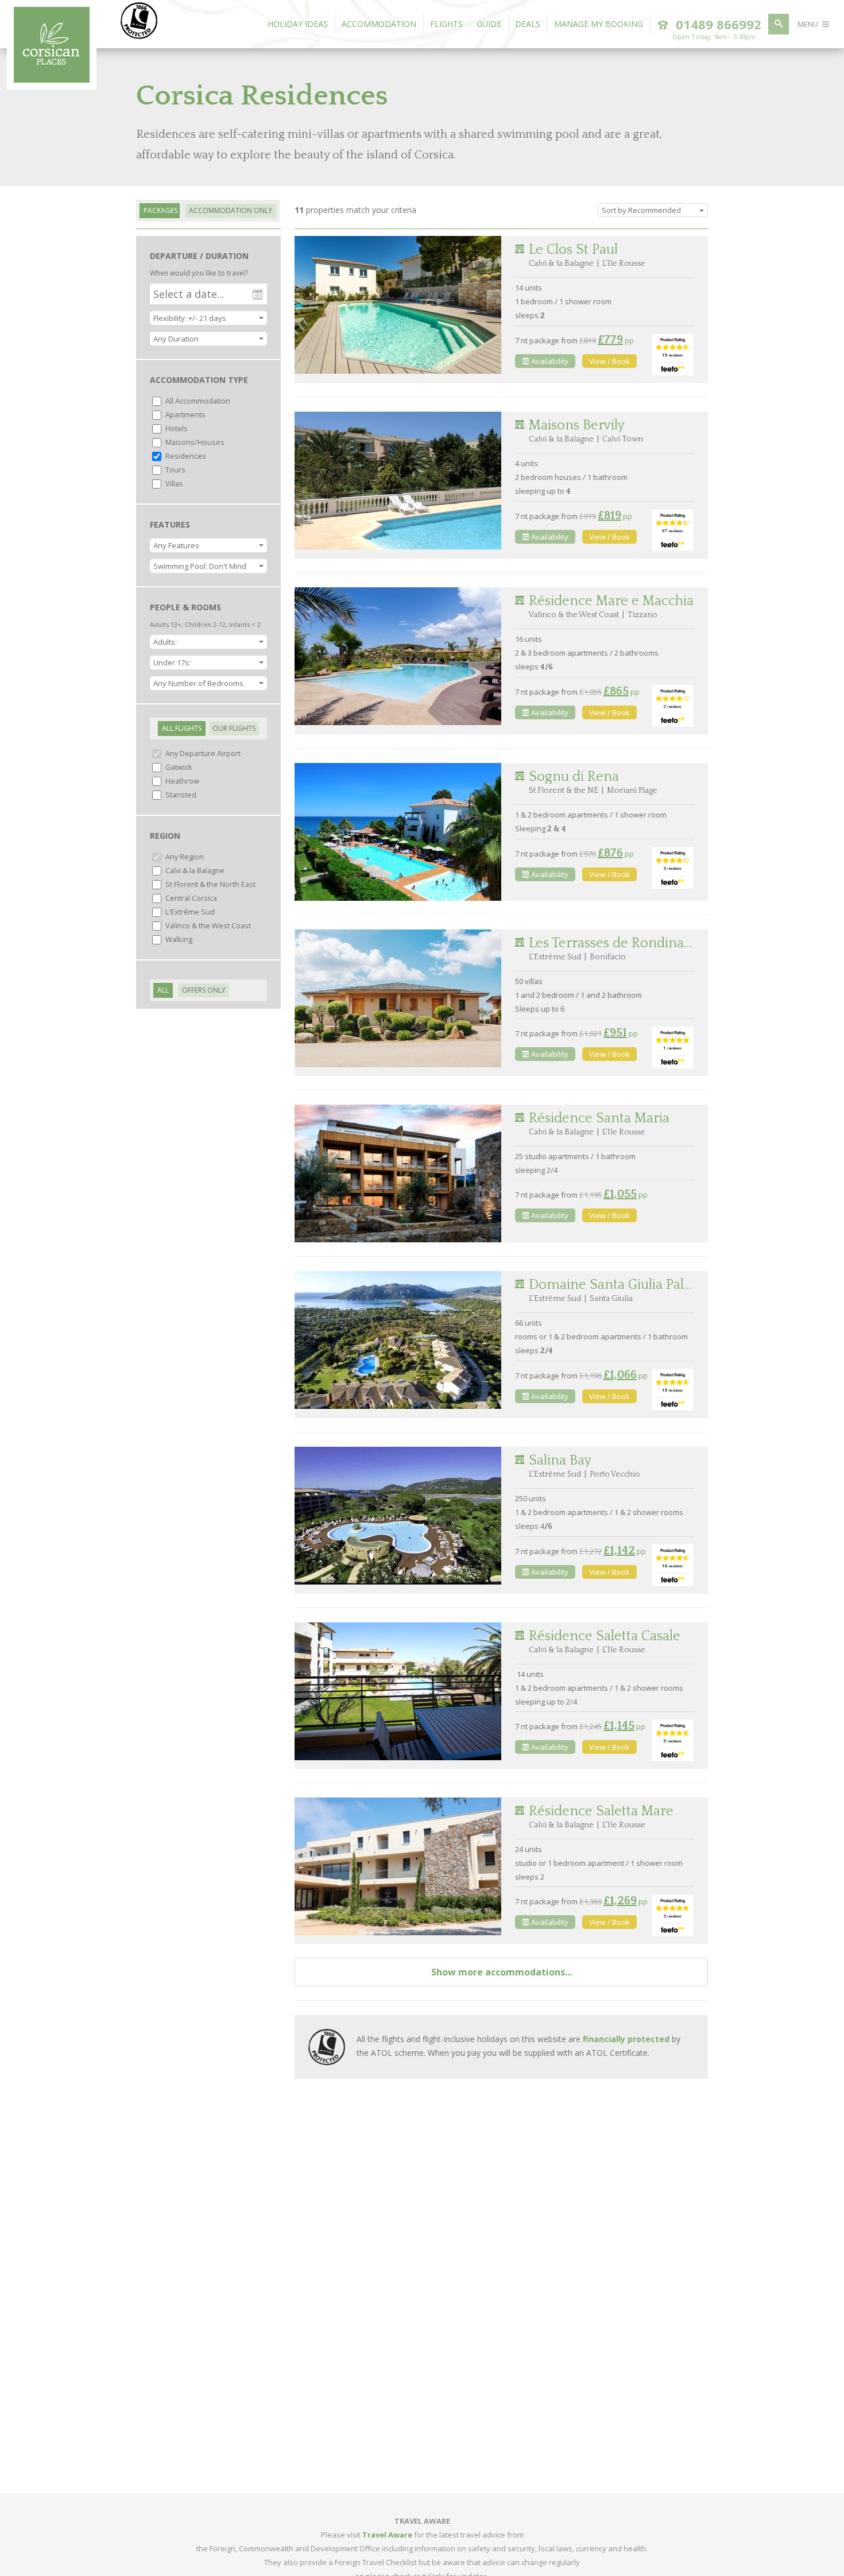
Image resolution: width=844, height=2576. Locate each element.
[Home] (52, 79)
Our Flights (234, 728)
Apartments (185, 415)
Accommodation (379, 24)
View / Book (609, 361)
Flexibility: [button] (190, 318)
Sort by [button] (641, 210)
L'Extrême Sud (189, 912)
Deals (528, 24)
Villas (173, 483)
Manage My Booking (599, 24)
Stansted (180, 795)
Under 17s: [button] (172, 663)
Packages (160, 210)
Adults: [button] (165, 642)
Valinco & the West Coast (207, 925)
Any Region (184, 857)
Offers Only (204, 990)
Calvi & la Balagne (194, 870)
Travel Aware (387, 2535)
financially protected (626, 2039)
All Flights (182, 728)
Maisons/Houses (194, 442)
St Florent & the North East (210, 884)
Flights (446, 24)
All (163, 990)
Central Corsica (190, 898)
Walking (178, 939)
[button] (208, 339)
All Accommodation (197, 401)
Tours (175, 470)
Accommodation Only (231, 210)
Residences (185, 456)
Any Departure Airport (202, 753)
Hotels (176, 428)
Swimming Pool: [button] (200, 566)
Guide (489, 24)
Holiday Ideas (298, 24)
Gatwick (178, 767)
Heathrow (181, 781)
